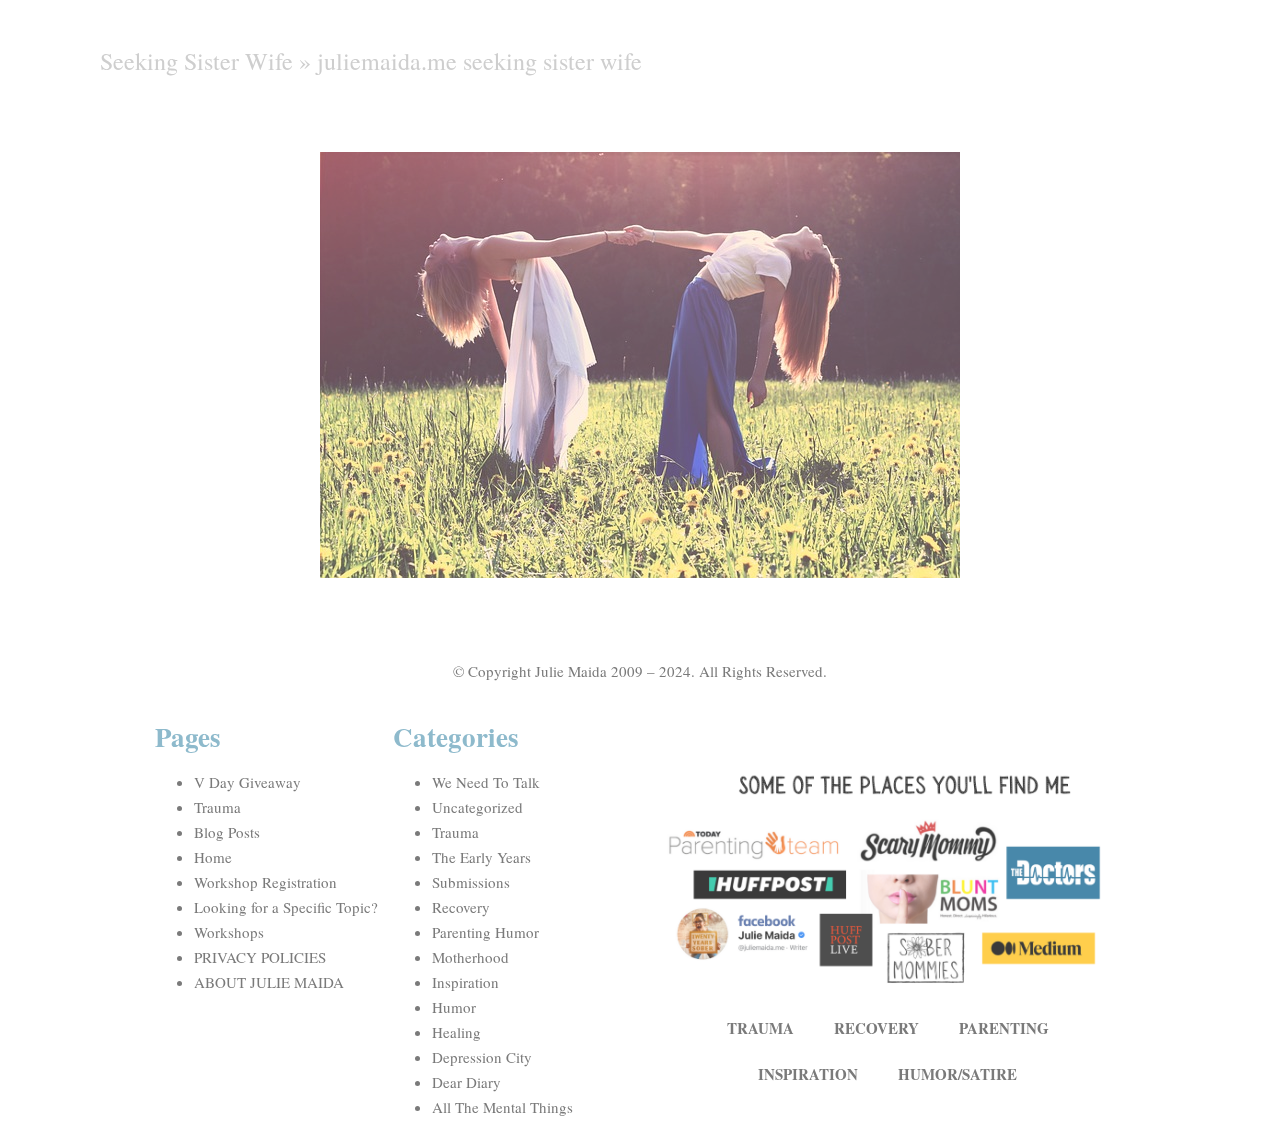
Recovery (461, 907)
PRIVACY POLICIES (260, 957)
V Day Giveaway (247, 782)
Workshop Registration (265, 882)
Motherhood (470, 957)
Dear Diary (466, 1082)
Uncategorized (477, 807)
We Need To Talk (486, 782)
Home (213, 857)
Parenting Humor (485, 932)
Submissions (471, 882)
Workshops (229, 932)
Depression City (482, 1057)
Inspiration (465, 982)
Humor (454, 1007)
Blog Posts (227, 832)
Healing (456, 1032)
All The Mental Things (502, 1107)
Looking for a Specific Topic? (286, 907)
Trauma (217, 807)
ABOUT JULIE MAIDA (269, 982)
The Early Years (481, 857)
